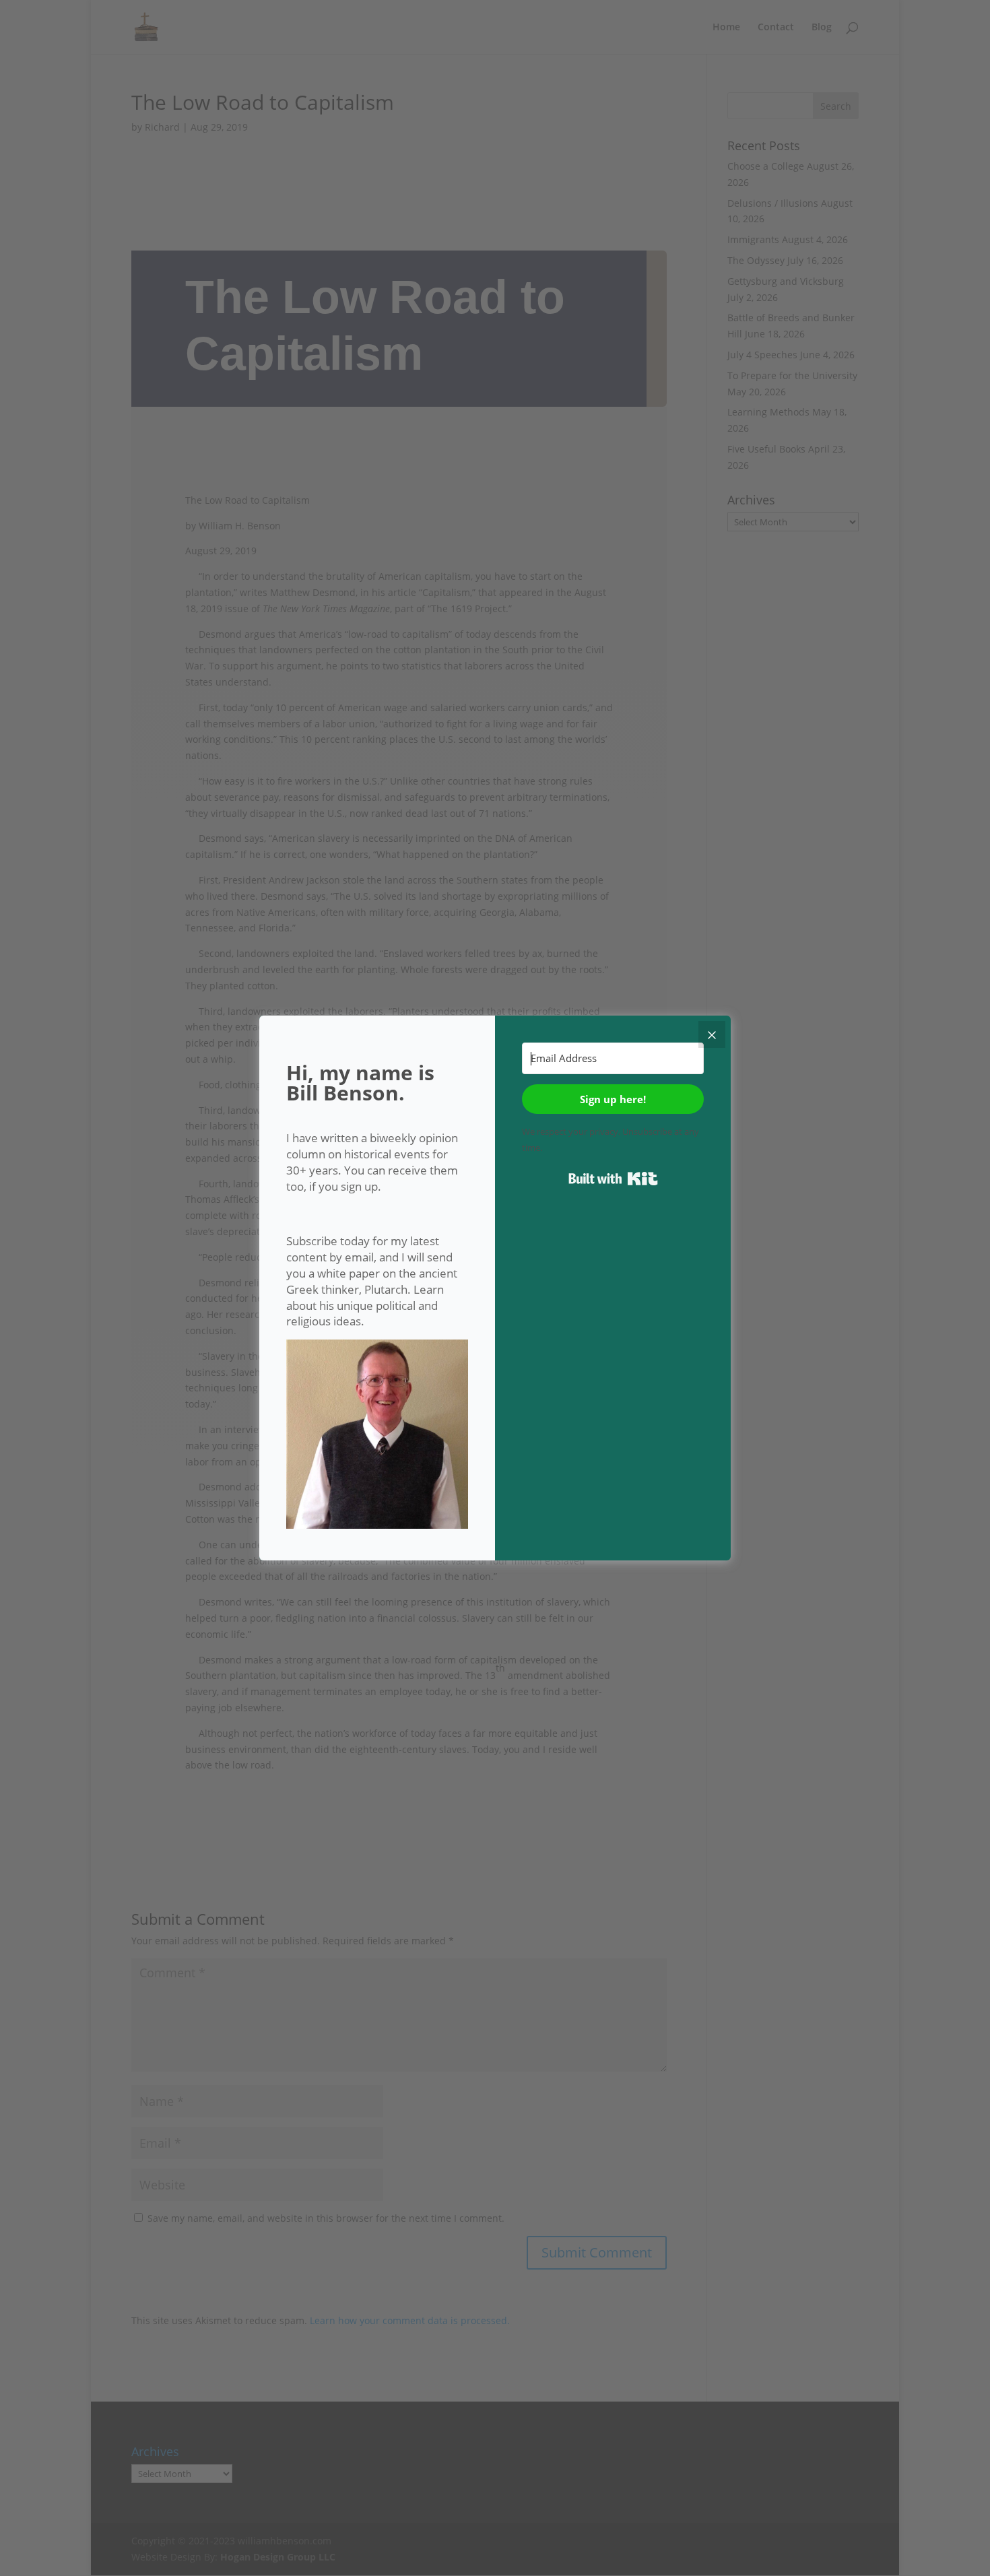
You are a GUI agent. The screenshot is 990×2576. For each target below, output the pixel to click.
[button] (377, 1436)
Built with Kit (613, 1179)
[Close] (712, 1034)
